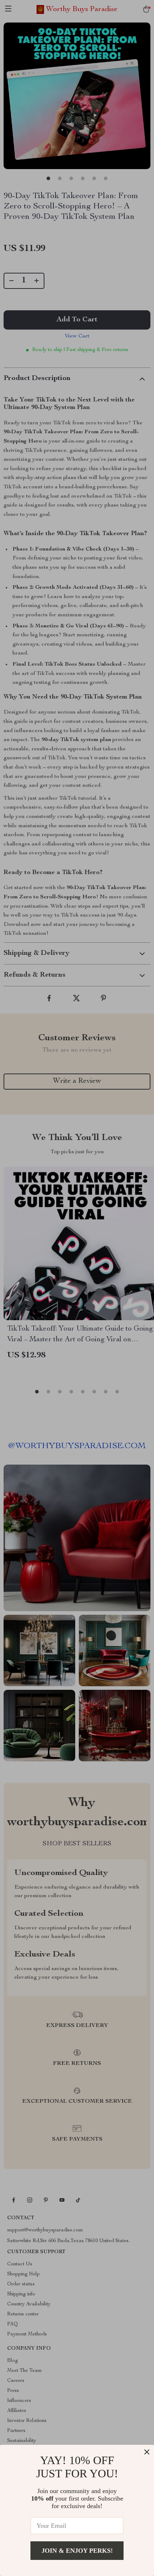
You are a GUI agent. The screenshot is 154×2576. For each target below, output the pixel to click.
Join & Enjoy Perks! (77, 2551)
